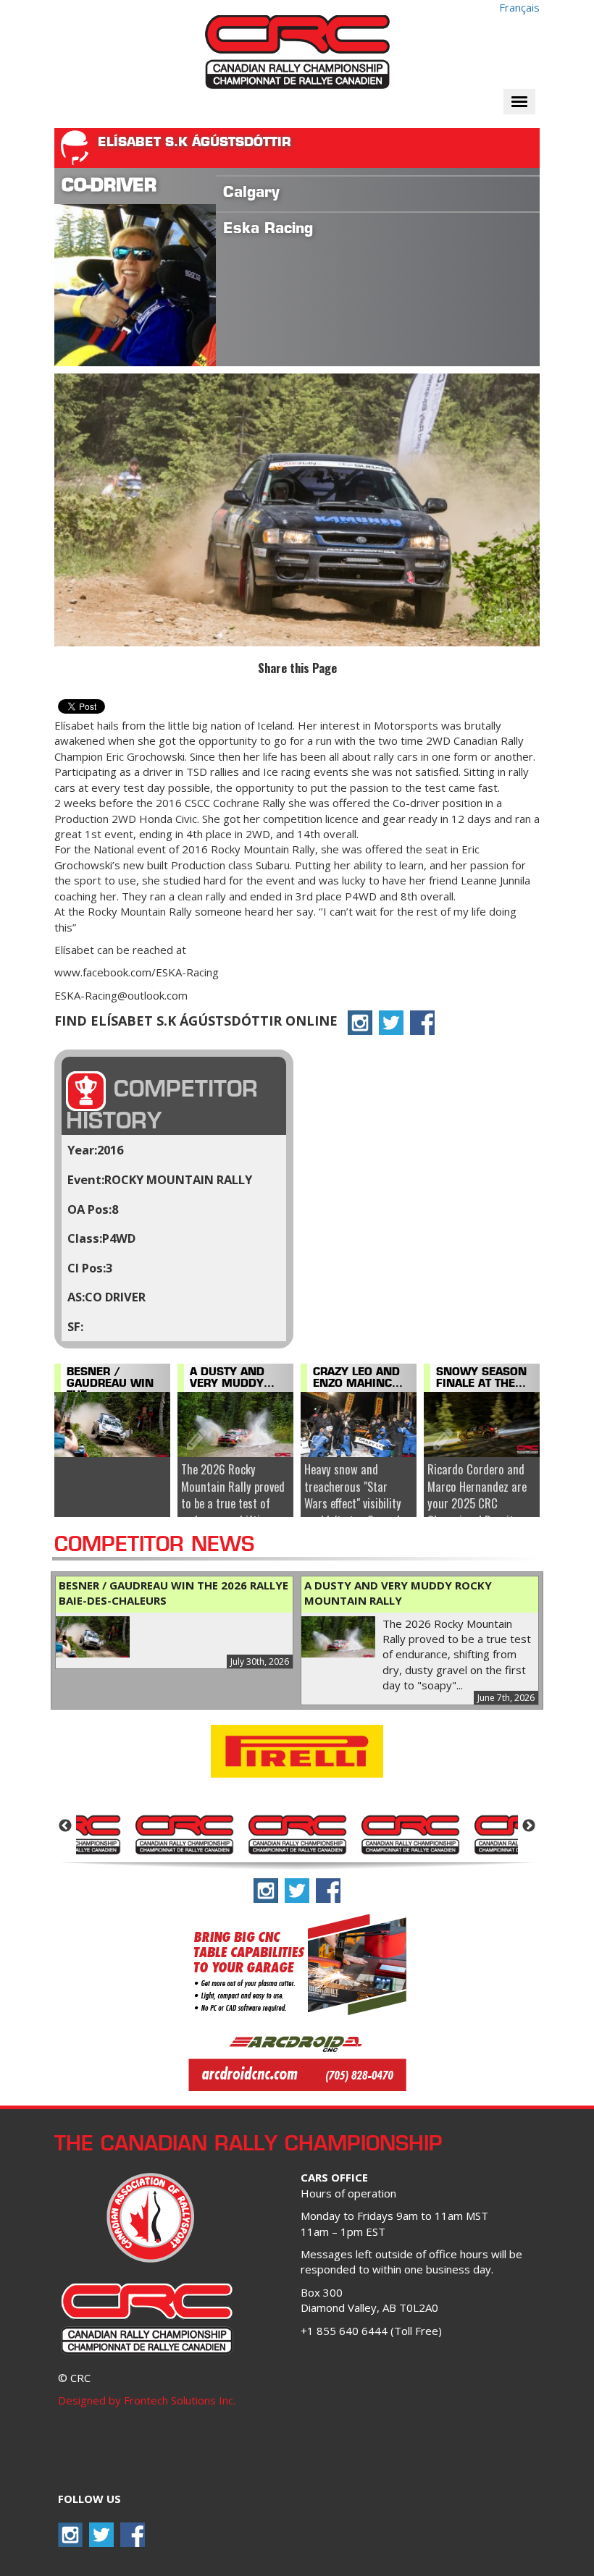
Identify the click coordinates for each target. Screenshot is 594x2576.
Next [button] (529, 1826)
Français (519, 7)
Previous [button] (65, 1826)
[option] (184, 1833)
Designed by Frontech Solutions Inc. (147, 2400)
